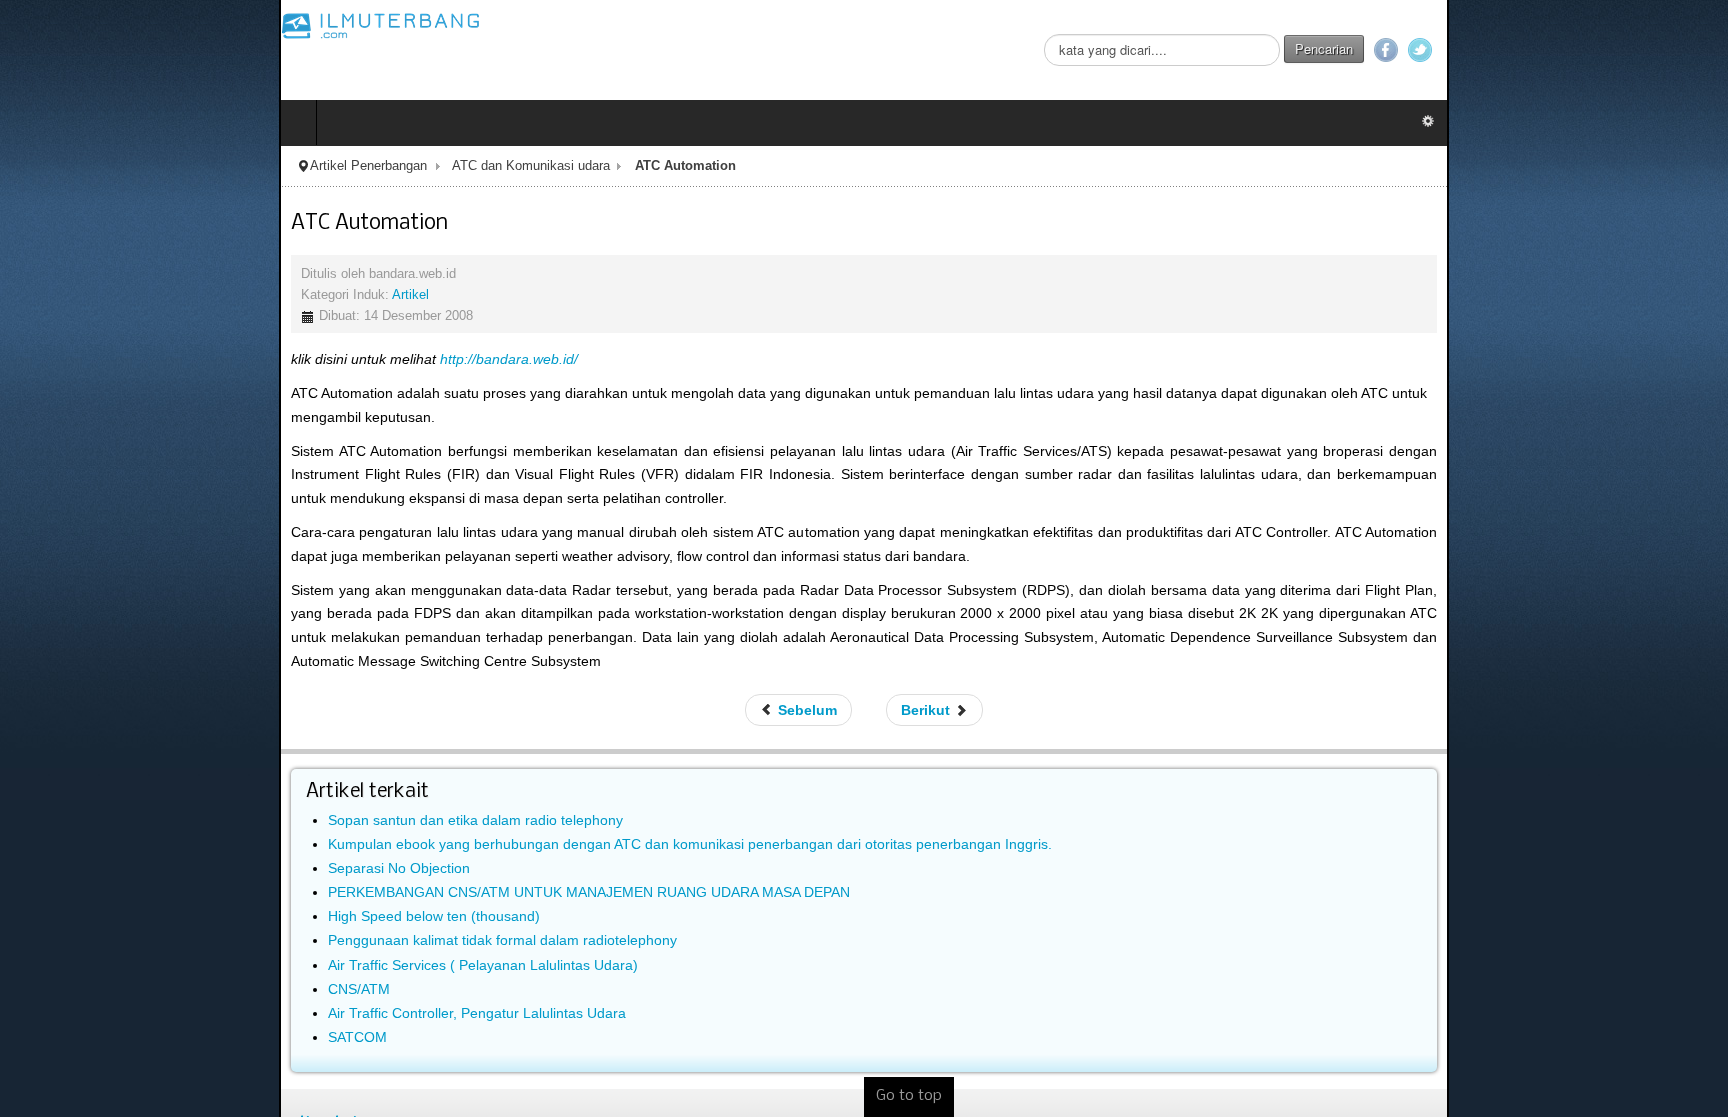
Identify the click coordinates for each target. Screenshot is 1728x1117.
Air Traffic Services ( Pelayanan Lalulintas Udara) (204, 893)
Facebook (1665, 50)
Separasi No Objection (120, 796)
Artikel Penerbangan (89, 166)
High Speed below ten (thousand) (155, 845)
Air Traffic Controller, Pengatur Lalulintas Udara (198, 942)
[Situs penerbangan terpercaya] (102, 25)
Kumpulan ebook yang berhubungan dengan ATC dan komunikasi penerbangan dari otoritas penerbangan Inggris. (411, 772)
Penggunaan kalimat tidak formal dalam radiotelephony (223, 869)
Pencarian (1603, 48)
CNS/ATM (80, 917)
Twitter (1699, 50)
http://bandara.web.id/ (230, 359)
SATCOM (78, 966)
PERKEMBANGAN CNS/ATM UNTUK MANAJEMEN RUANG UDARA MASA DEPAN (310, 821)
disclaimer (67, 1055)
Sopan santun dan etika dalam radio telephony (196, 748)
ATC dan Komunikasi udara (252, 166)
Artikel (131, 295)
